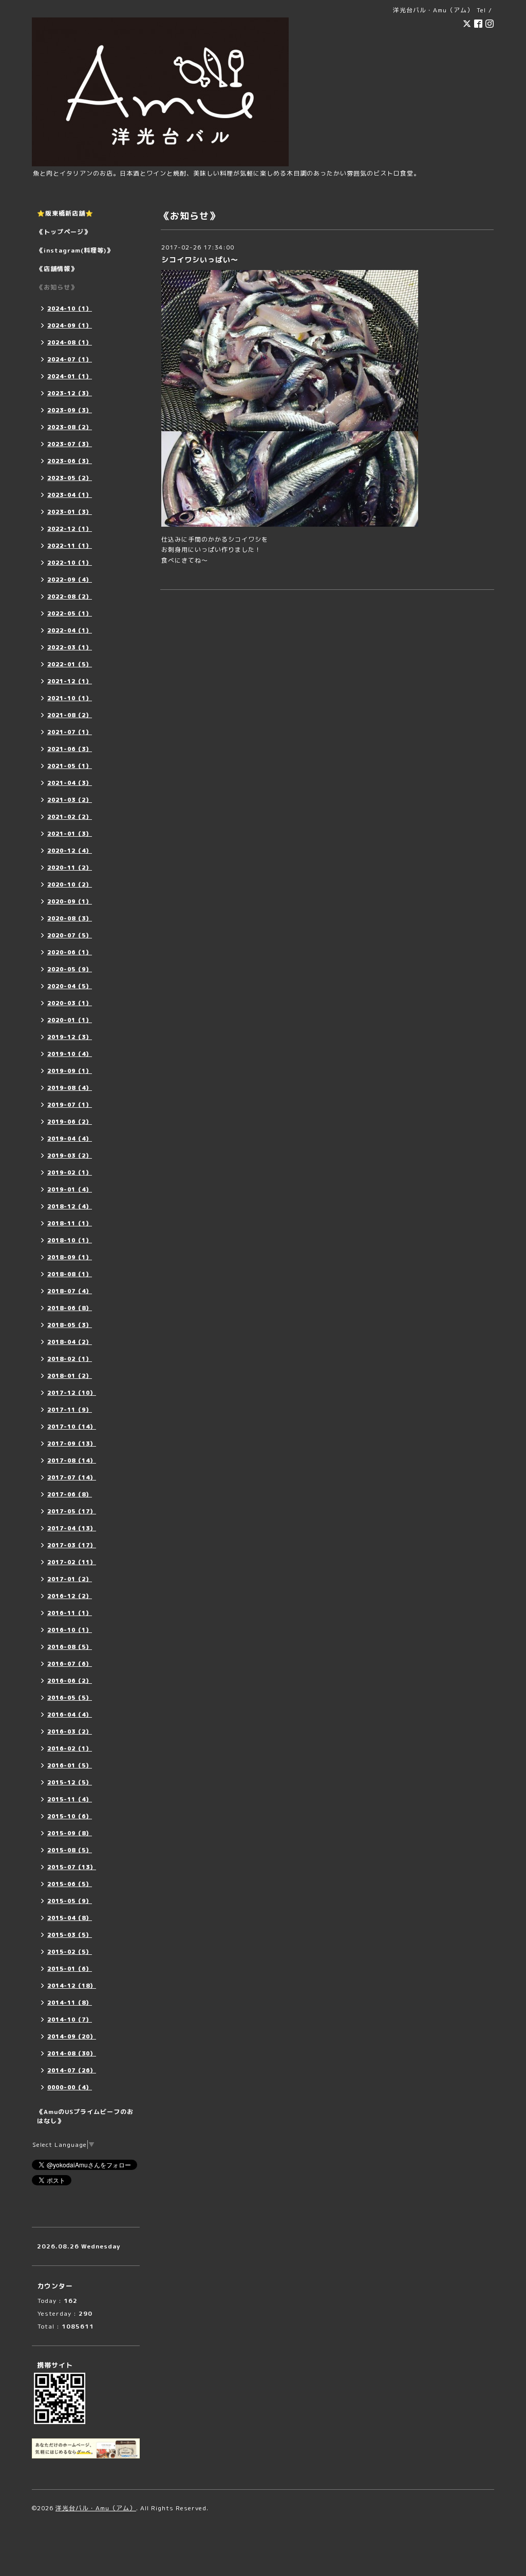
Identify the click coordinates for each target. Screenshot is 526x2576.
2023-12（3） (70, 393)
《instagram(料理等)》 (75, 250)
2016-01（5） (70, 1765)
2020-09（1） (70, 901)
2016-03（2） (70, 1732)
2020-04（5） (70, 986)
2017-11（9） (70, 1410)
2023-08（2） (70, 427)
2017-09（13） (72, 1444)
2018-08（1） (70, 1274)
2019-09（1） (70, 1071)
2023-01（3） (70, 512)
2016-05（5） (70, 1698)
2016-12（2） (70, 1596)
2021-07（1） (70, 732)
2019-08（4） (70, 1088)
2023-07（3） (70, 444)
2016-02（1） (70, 1748)
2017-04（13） (72, 1528)
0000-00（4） (70, 2087)
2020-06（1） (70, 952)
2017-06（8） (70, 1494)
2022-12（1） (70, 529)
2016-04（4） (70, 1715)
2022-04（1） (70, 630)
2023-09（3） (70, 410)
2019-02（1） (70, 1172)
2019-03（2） (70, 1156)
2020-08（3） (70, 918)
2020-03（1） (70, 1003)
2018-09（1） (70, 1257)
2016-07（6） (70, 1664)
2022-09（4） (70, 580)
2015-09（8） (70, 1833)
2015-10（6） (70, 1816)
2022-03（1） (70, 647)
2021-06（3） (70, 749)
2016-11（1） (70, 1613)
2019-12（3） (70, 1037)
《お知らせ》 (57, 287)
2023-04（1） (70, 495)
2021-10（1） (70, 698)
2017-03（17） (72, 1545)
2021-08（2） (70, 715)
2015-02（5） (70, 1952)
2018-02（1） (70, 1359)
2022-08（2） (70, 597)
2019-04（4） (70, 1139)
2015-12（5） (70, 1782)
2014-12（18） (72, 1986)
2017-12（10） (72, 1393)
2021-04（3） (70, 783)
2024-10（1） (70, 309)
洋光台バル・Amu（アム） (96, 2508)
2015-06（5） (70, 1884)
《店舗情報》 (57, 269)
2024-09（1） (70, 325)
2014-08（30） (72, 2053)
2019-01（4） (70, 1189)
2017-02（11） (72, 1562)
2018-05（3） (70, 1325)
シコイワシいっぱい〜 (200, 259)
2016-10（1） (70, 1630)
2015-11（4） (70, 1799)
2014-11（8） (70, 2003)
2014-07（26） (72, 2070)
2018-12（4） (70, 1206)
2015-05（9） (70, 1901)
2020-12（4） (70, 851)
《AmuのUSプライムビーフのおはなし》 (85, 2116)
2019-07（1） (70, 1105)
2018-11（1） (70, 1223)
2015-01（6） (70, 1969)
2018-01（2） (70, 1376)
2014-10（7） (70, 2020)
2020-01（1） (70, 1020)
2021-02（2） (70, 817)
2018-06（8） (70, 1308)
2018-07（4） (70, 1291)
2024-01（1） (70, 376)
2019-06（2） (70, 1122)
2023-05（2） (70, 478)
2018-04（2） (70, 1342)
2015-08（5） (70, 1850)
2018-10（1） (70, 1240)
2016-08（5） (70, 1647)
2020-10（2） (70, 885)
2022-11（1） (70, 546)
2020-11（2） (70, 868)
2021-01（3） (70, 834)
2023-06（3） (70, 461)
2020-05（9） (70, 969)
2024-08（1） (70, 342)
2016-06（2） (70, 1681)
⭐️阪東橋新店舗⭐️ (65, 213)
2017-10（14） (72, 1427)
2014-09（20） (72, 2036)
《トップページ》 (64, 232)
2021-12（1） (70, 681)
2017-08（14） (72, 1460)
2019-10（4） (70, 1054)
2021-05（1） (70, 766)
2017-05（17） (72, 1511)
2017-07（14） (72, 1477)
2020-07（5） (70, 935)
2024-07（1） (70, 359)
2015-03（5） (70, 1935)
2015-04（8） (70, 1918)
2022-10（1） (70, 563)
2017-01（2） (70, 1579)
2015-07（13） (72, 1867)
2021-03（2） (70, 800)
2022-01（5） (70, 664)
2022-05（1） (70, 613)
